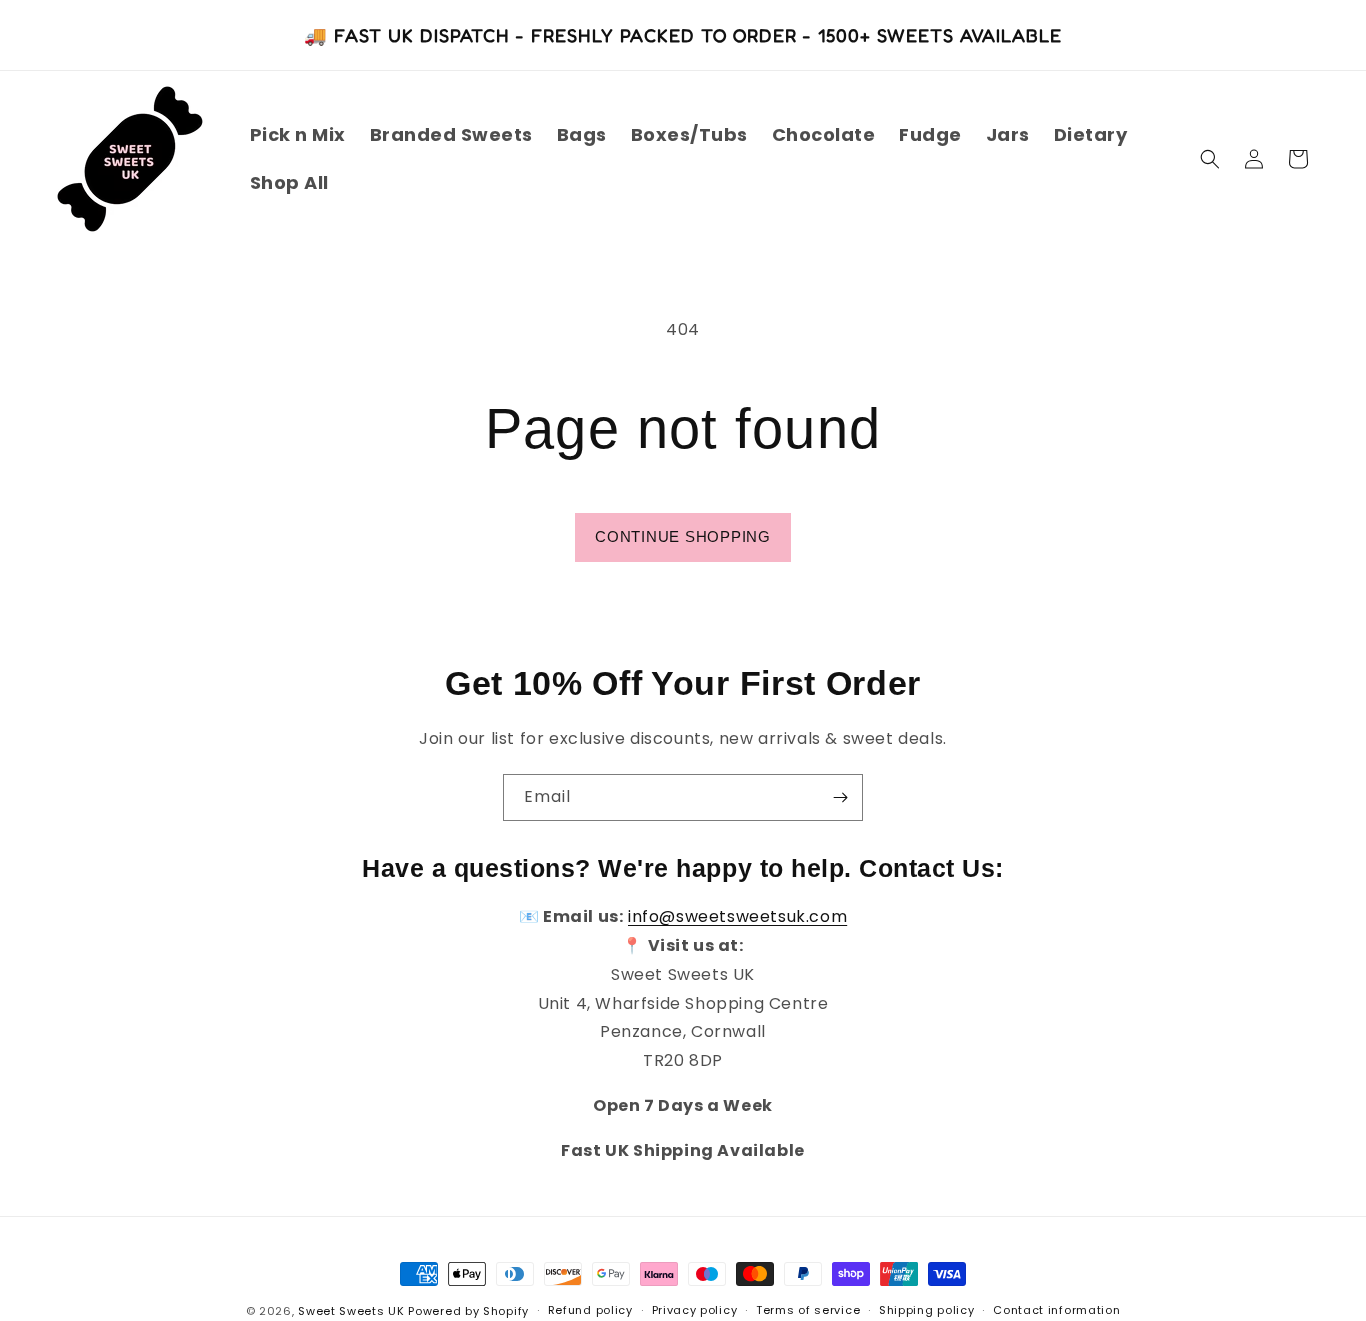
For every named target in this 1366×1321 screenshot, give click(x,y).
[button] (1210, 159)
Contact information (1056, 1310)
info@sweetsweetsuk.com (737, 916)
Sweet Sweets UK (351, 1311)
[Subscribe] (840, 797)
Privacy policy (695, 1310)
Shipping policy (927, 1310)
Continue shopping (683, 536)
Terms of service (808, 1310)
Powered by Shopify (468, 1311)
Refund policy (590, 1310)
